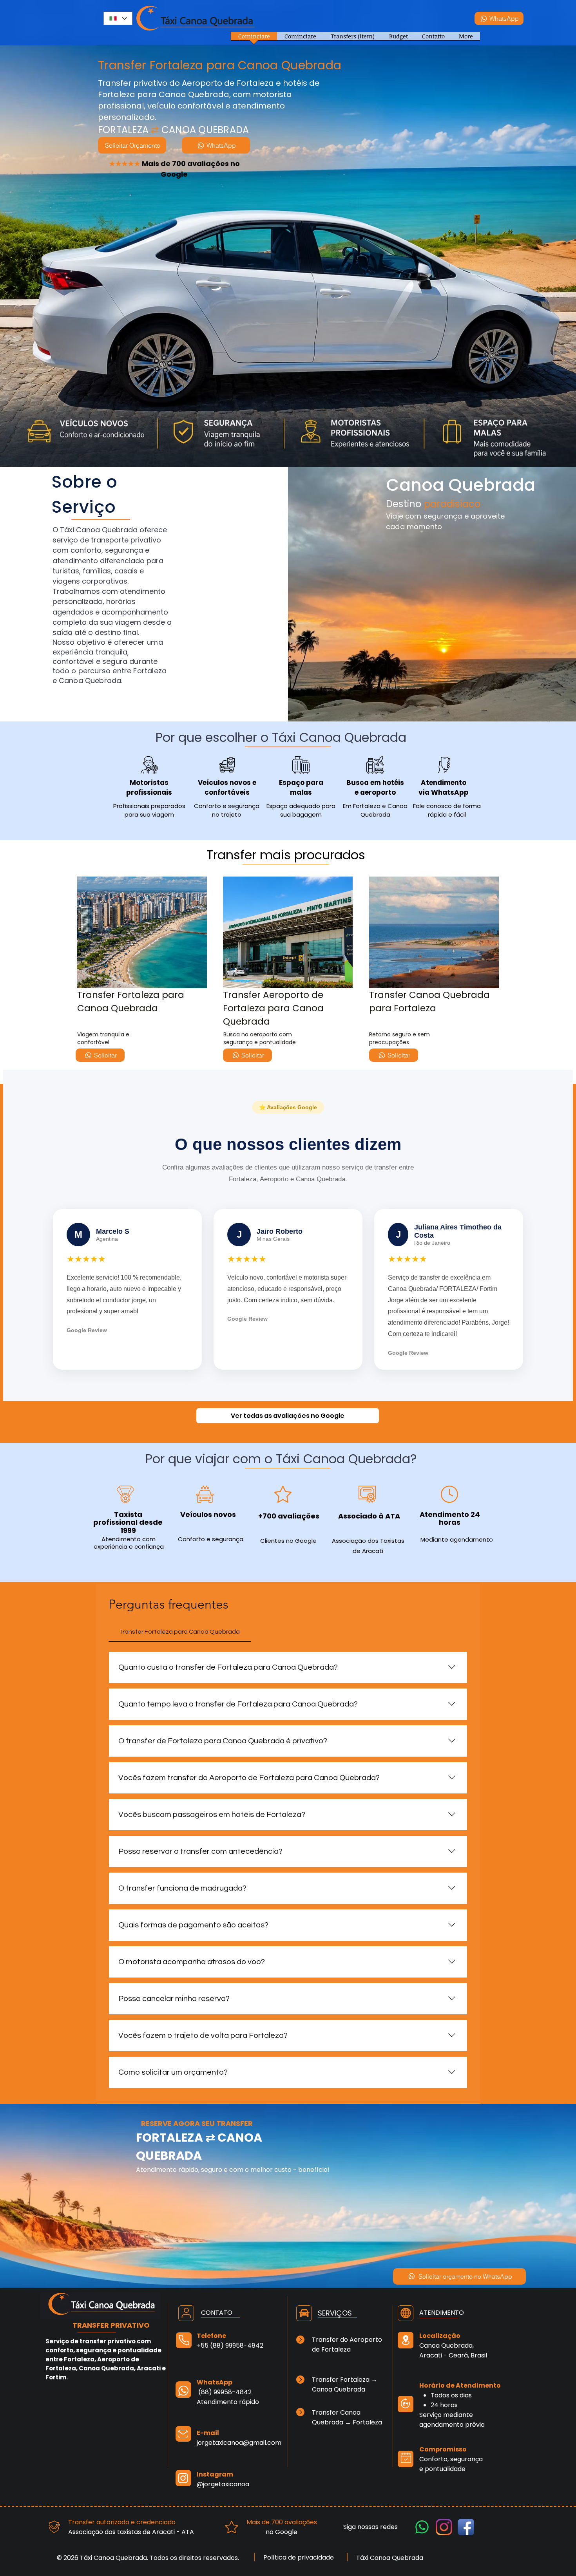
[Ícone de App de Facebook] (466, 2527)
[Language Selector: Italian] (118, 18)
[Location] (406, 2340)
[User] (186, 2313)
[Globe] (406, 2313)
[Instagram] (444, 2527)
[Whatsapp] (422, 2527)
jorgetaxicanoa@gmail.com (239, 2443)
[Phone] (184, 2340)
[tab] (180, 1632)
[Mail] (183, 2434)
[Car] (304, 2313)
